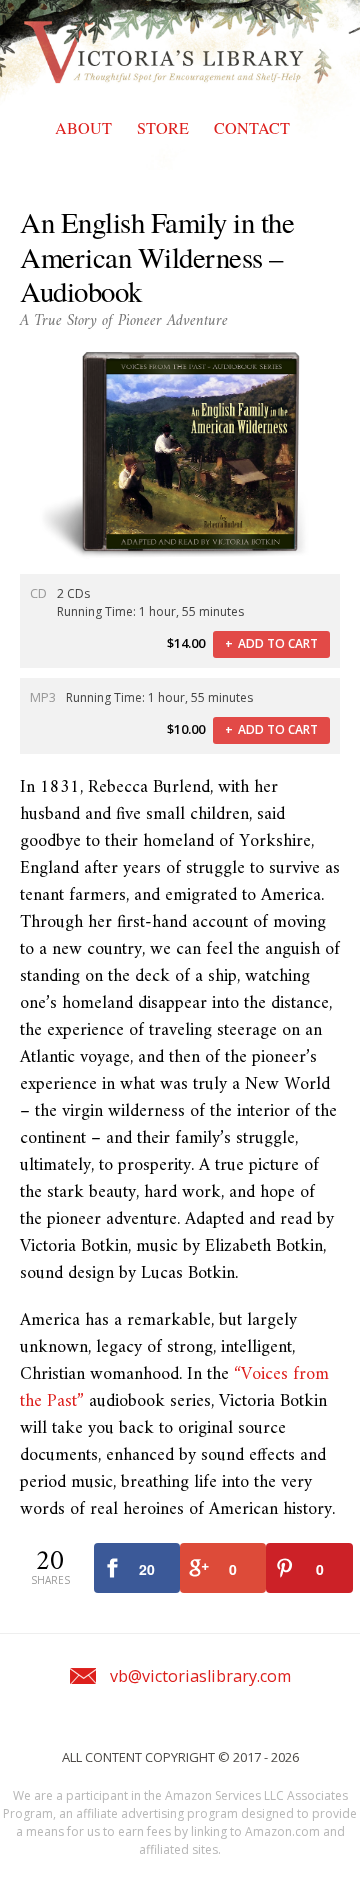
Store (163, 128)
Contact (252, 128)
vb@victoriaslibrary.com (200, 1676)
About (83, 128)
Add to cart (278, 643)
